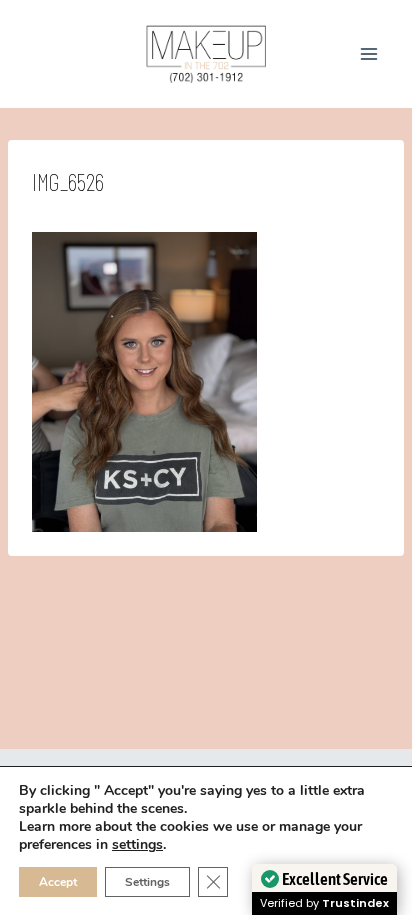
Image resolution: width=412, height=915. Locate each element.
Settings (147, 882)
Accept (58, 882)
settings (137, 845)
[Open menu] (368, 53)
